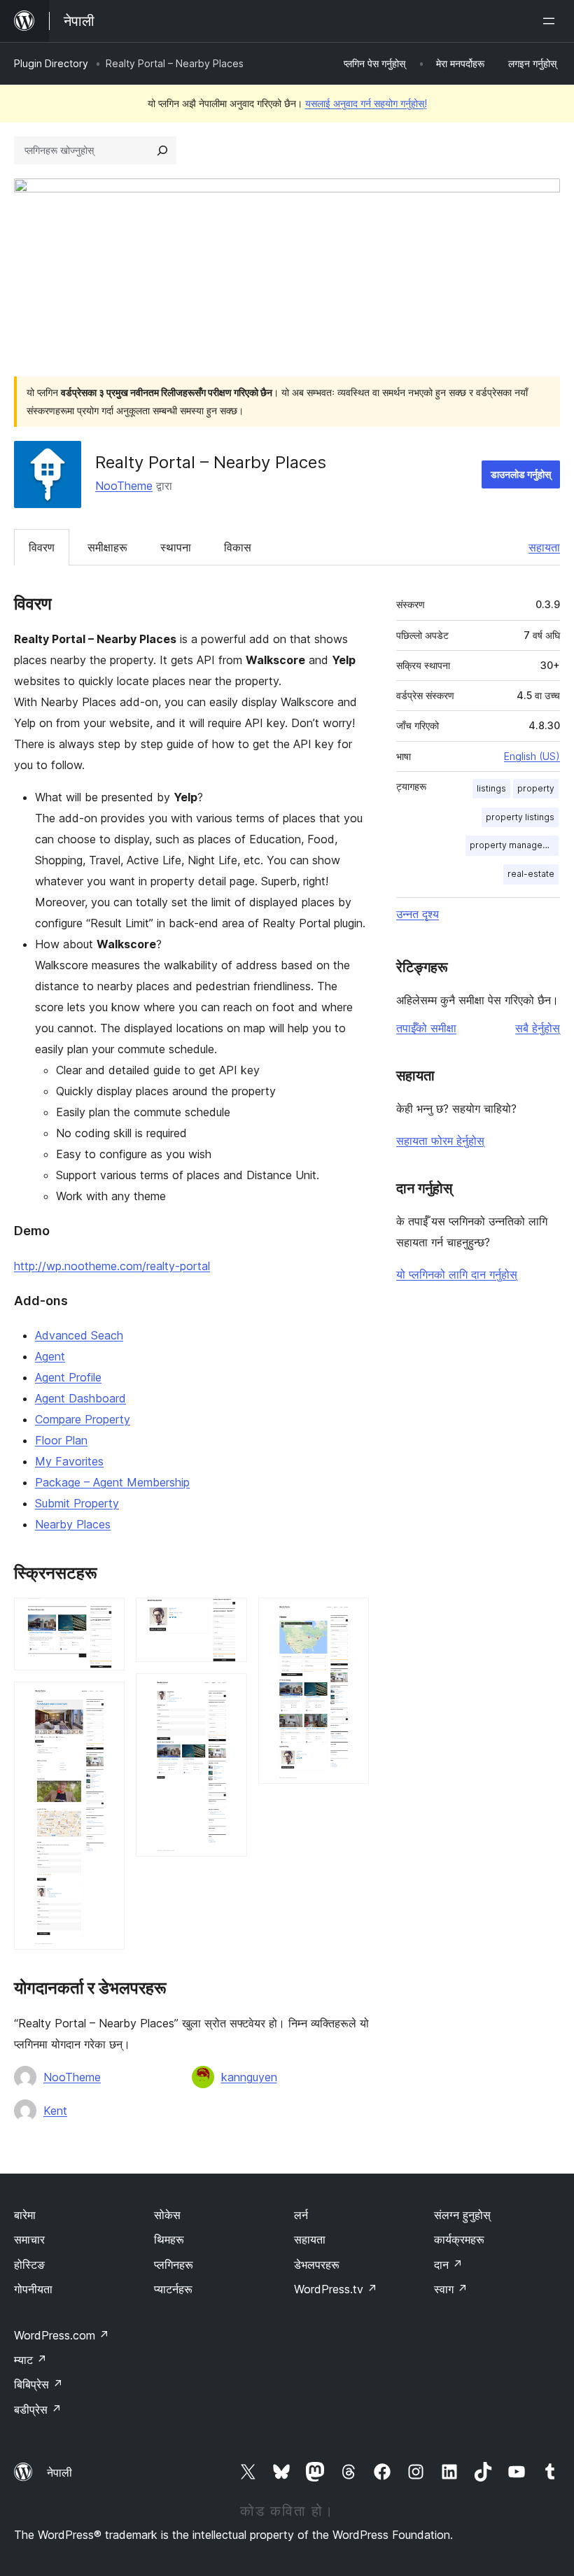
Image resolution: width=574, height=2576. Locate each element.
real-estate (531, 874)
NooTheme (124, 486)
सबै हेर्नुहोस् (538, 1028)
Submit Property (77, 1503)
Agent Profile (68, 1377)
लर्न (301, 2215)
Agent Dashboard (80, 1398)
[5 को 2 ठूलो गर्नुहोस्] (106, 1701)
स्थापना (176, 547)
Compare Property (83, 1419)
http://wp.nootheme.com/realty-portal (112, 1266)
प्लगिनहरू (174, 2265)
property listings (520, 817)
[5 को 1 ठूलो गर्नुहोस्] (106, 1617)
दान (448, 2265)
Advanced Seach (79, 1335)
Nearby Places (73, 1524)
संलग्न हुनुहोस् (462, 2215)
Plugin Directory (51, 63)
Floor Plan (61, 1440)
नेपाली (59, 2472)
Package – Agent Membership (112, 1482)
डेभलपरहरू (317, 2265)
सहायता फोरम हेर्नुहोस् (440, 1141)
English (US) (532, 756)
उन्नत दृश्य (418, 914)
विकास (238, 547)
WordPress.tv (336, 2289)
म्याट (30, 2360)
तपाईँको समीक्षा (426, 1028)
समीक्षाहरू (107, 547)
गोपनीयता (33, 2289)
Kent (55, 2111)
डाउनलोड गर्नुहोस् (521, 474)
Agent (50, 1356)
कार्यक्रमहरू (459, 2239)
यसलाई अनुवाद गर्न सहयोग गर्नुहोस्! (366, 103)
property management (514, 845)
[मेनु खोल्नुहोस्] (552, 21)
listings (491, 788)
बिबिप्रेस (38, 2384)
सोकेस (167, 2215)
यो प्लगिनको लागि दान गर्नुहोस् (457, 1274)
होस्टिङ (29, 2265)
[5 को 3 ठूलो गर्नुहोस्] (228, 1617)
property (536, 788)
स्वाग (451, 2289)
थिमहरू (169, 2239)
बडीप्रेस (38, 2409)
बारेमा (25, 2215)
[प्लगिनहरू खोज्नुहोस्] (162, 150)
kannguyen (249, 2077)
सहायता (544, 547)
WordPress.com (62, 2335)
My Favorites (69, 1461)
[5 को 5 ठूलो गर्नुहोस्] (350, 1617)
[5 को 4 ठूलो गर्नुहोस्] (228, 1692)
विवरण (42, 547)
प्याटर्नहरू (173, 2289)
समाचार (29, 2239)
